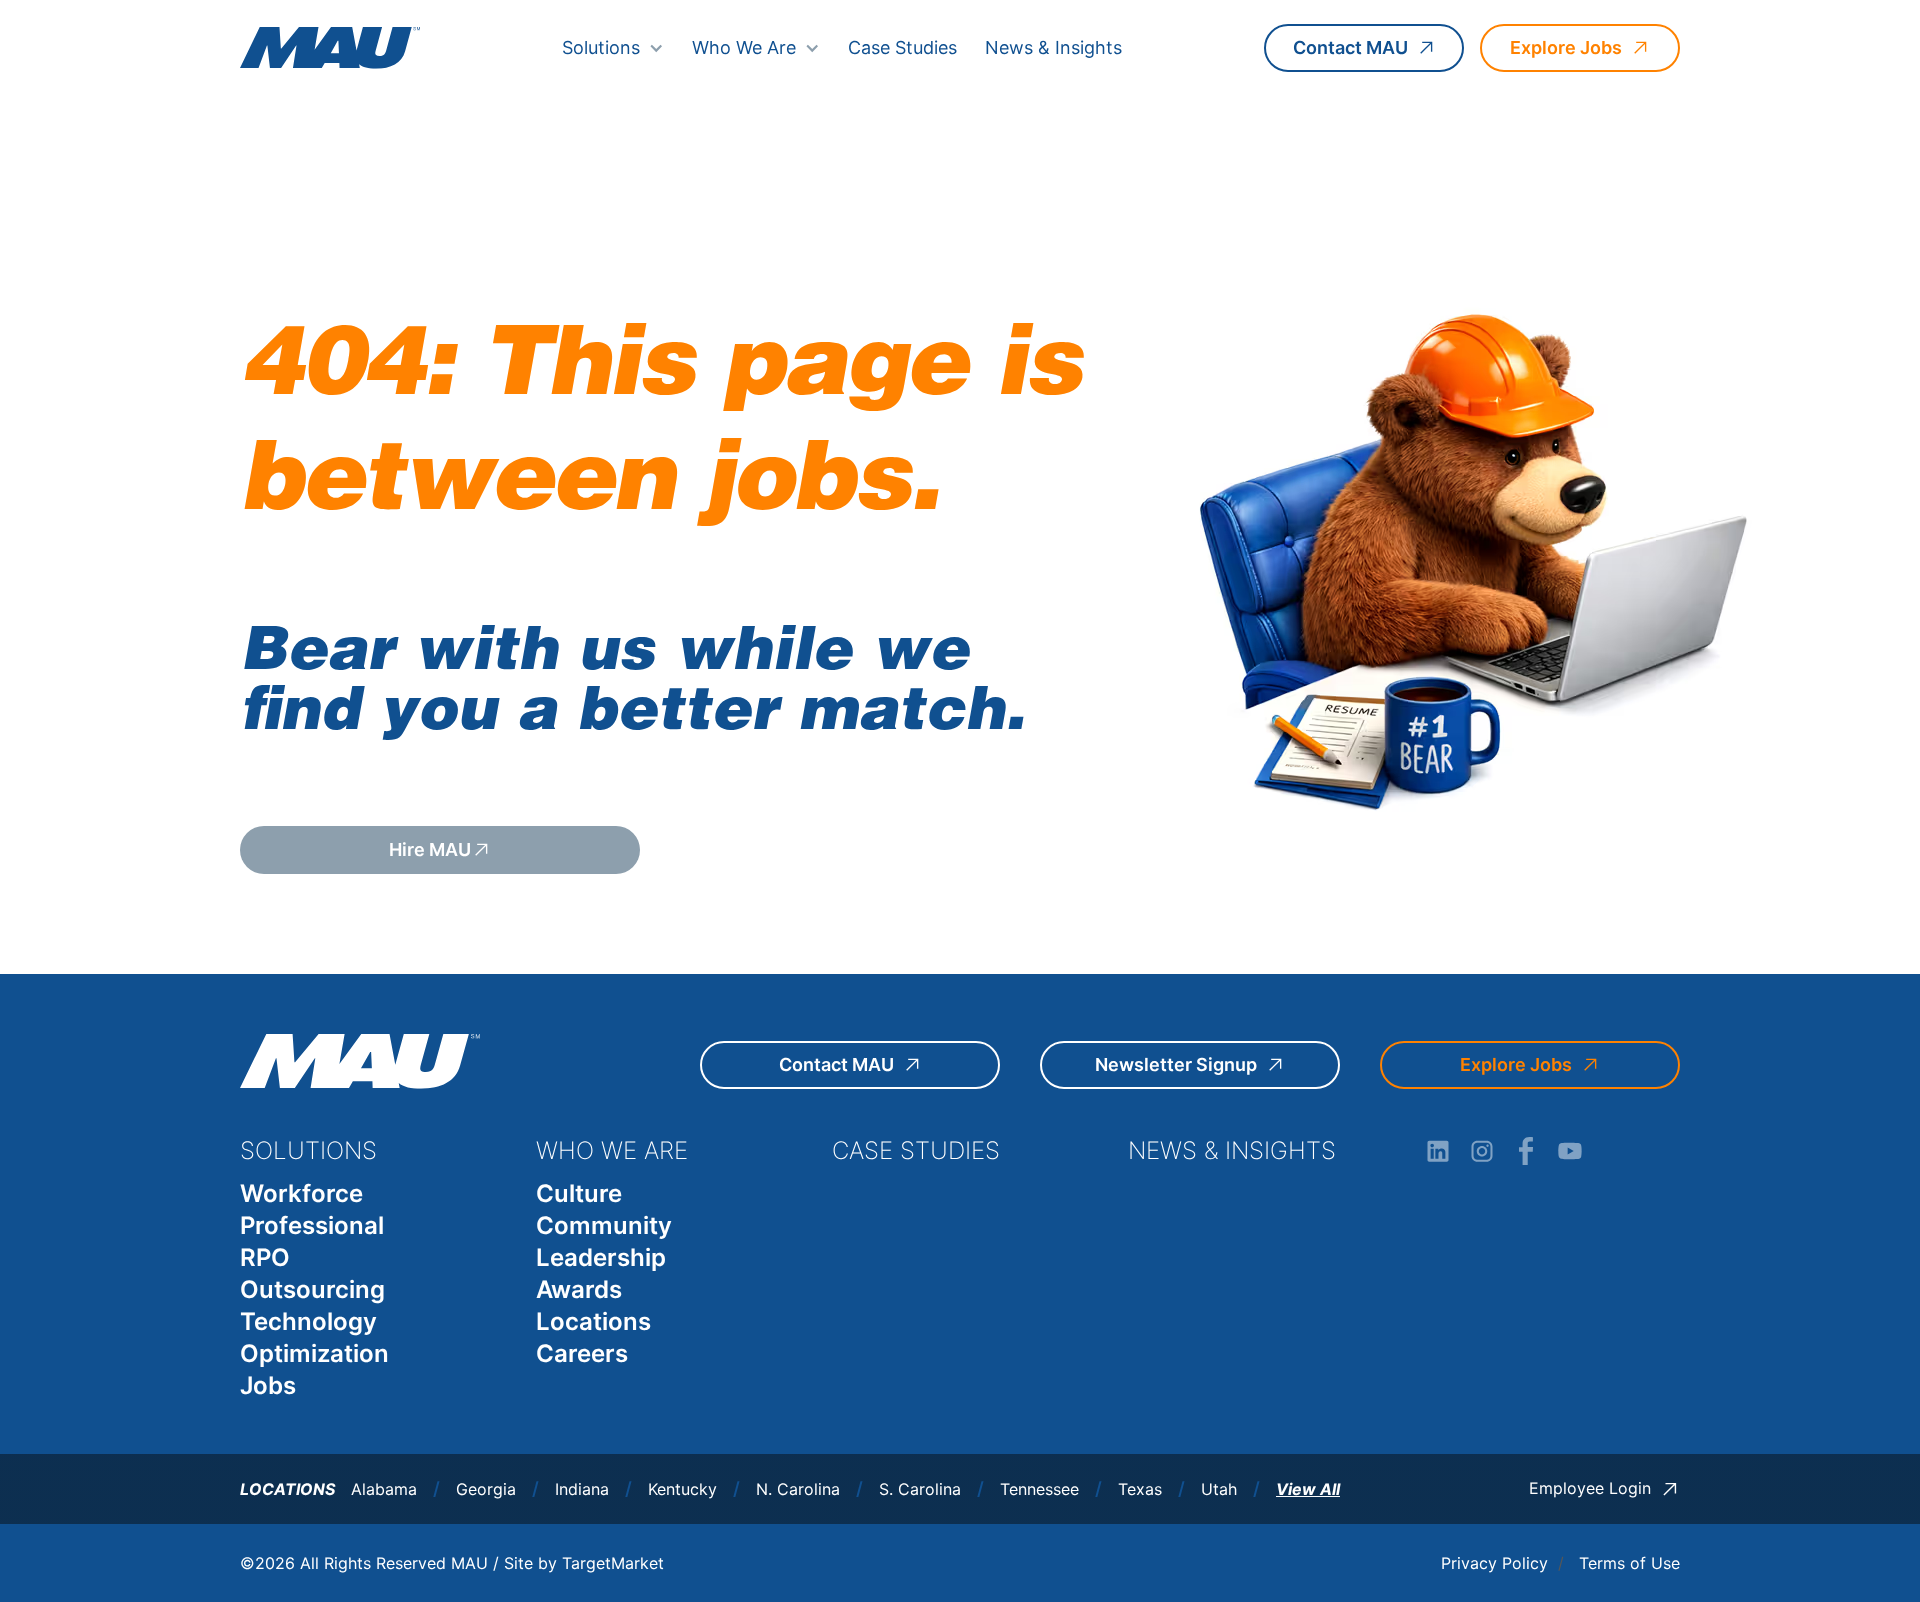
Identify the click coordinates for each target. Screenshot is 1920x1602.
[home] (330, 47)
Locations (593, 1321)
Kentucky (682, 1489)
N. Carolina (798, 1489)
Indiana (582, 1489)
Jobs (268, 1385)
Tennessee (1039, 1489)
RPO (265, 1257)
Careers (582, 1353)
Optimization (314, 1353)
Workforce (301, 1193)
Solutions (601, 47)
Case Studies (902, 47)
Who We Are (744, 47)
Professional (312, 1225)
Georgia (486, 1489)
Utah (1219, 1489)
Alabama (384, 1489)
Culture (579, 1193)
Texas (1140, 1489)
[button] (613, 48)
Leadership (601, 1257)
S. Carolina (920, 1489)
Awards (579, 1289)
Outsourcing (312, 1289)
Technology (308, 1321)
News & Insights (1053, 47)
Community (604, 1225)
